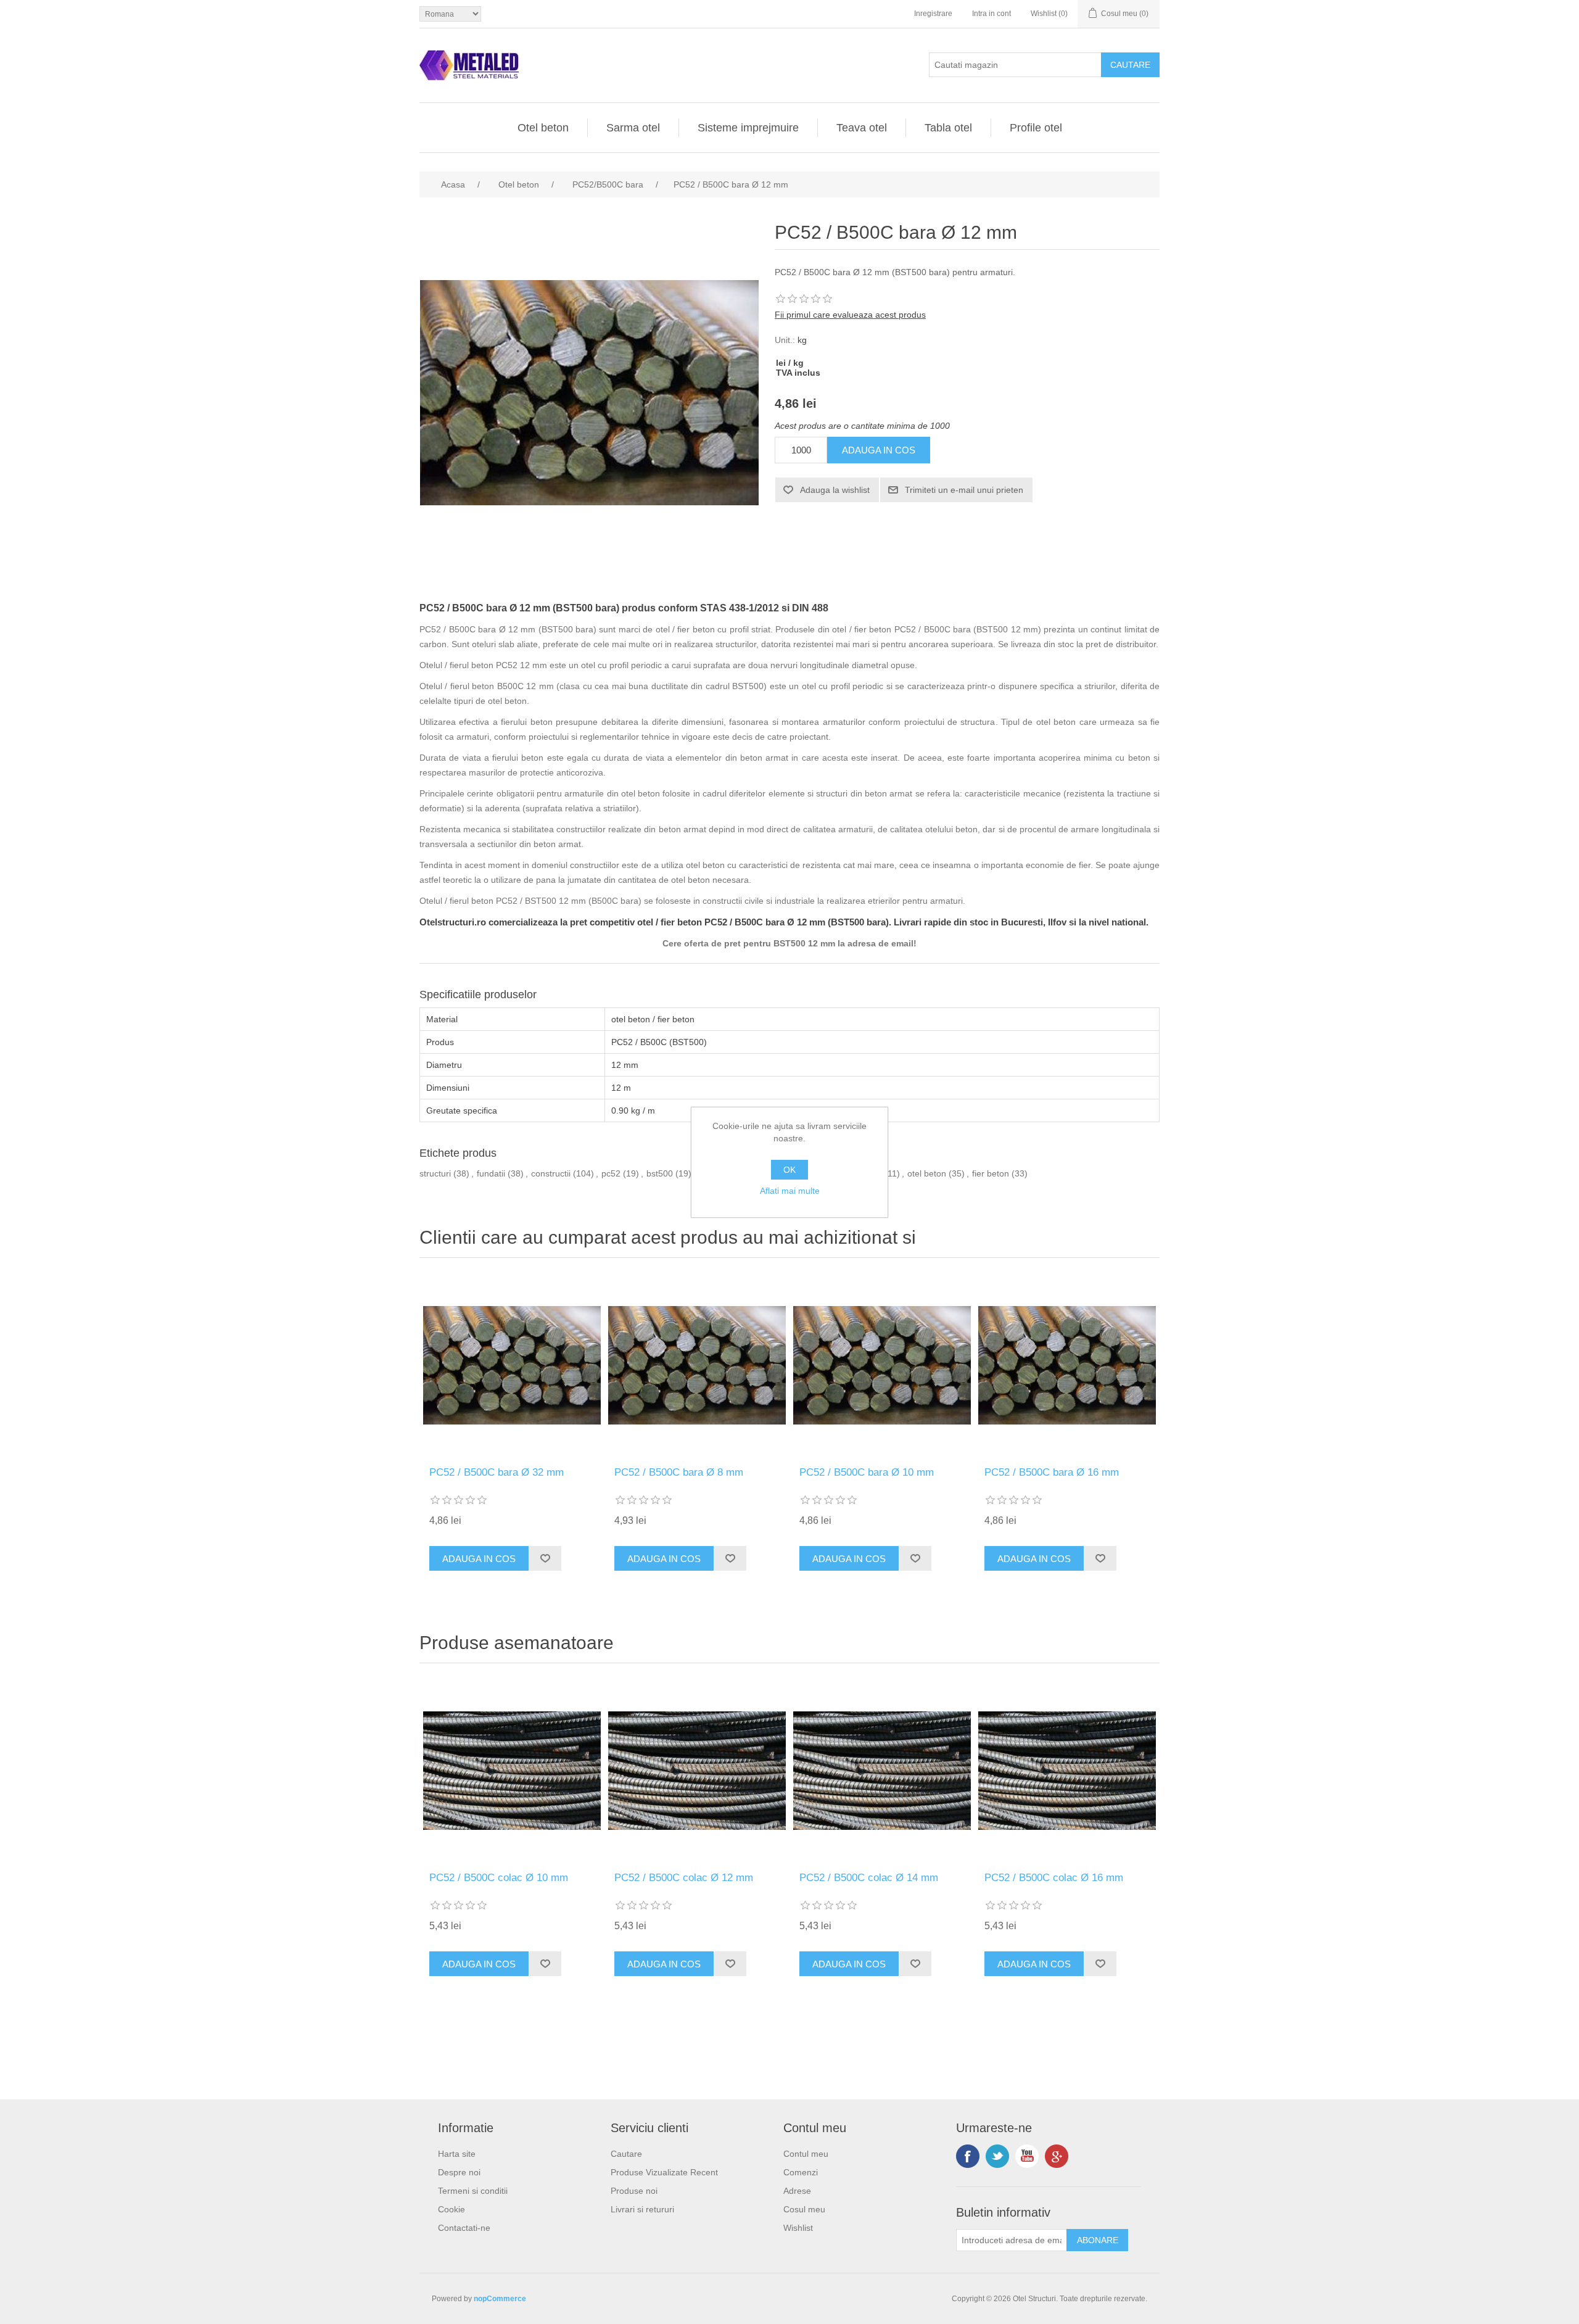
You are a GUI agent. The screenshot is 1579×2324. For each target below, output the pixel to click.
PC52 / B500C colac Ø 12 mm (684, 1878)
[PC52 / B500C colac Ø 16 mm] (1067, 1771)
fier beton (991, 1173)
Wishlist (798, 2228)
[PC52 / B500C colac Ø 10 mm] (512, 1771)
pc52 (611, 1173)
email (902, 943)
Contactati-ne (464, 2228)
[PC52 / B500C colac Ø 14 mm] (882, 1771)
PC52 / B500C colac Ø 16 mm (1054, 1878)
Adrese (797, 2191)
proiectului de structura (950, 722)
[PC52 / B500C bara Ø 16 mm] (1067, 1365)
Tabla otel (948, 128)
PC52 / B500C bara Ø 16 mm (1052, 1472)
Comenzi (801, 2172)
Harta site (457, 2154)
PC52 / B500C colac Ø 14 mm (869, 1878)
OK (789, 1170)
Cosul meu (804, 2209)
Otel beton (543, 128)
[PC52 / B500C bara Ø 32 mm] (512, 1365)
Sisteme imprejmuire (748, 128)
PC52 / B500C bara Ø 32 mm (497, 1472)
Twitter (997, 2156)
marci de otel (644, 629)
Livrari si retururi (642, 2209)
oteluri (484, 644)
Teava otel (862, 128)
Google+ (1057, 2156)
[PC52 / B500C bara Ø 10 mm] (882, 1365)
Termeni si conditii (473, 2191)
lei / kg (790, 363)
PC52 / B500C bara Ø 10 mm (867, 1472)
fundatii (491, 1173)
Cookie (451, 2209)
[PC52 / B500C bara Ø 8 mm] (697, 1365)
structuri (435, 1173)
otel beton (927, 1173)
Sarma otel (633, 128)
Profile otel (1036, 128)
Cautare (626, 2154)
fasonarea (749, 722)
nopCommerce (500, 2299)
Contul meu (806, 2154)
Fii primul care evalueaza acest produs (850, 315)
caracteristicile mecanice (1012, 793)
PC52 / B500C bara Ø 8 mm (679, 1472)
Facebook (968, 2156)
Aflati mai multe (790, 1191)
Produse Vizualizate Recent (664, 2172)
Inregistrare (933, 14)
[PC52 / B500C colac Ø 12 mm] (697, 1771)
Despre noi (459, 2172)
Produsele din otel (811, 629)
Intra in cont (992, 14)
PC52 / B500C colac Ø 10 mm (499, 1878)
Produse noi (634, 2191)
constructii (551, 1173)
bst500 (660, 1173)
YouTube (1027, 2156)
